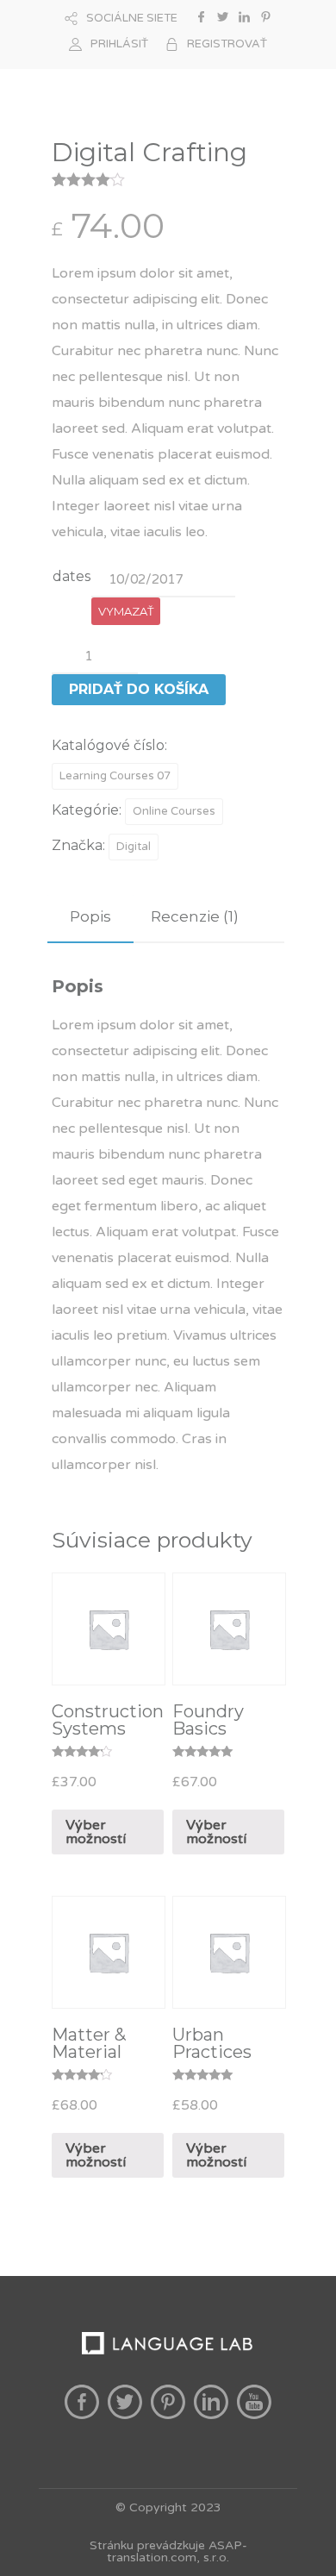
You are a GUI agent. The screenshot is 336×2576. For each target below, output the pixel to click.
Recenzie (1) (195, 916)
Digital (134, 847)
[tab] (90, 917)
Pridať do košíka (139, 689)
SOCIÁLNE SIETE (132, 18)
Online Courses (174, 811)
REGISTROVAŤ (227, 44)
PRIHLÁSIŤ (119, 44)
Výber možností (96, 1832)
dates (72, 576)
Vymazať (126, 611)
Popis (90, 916)
